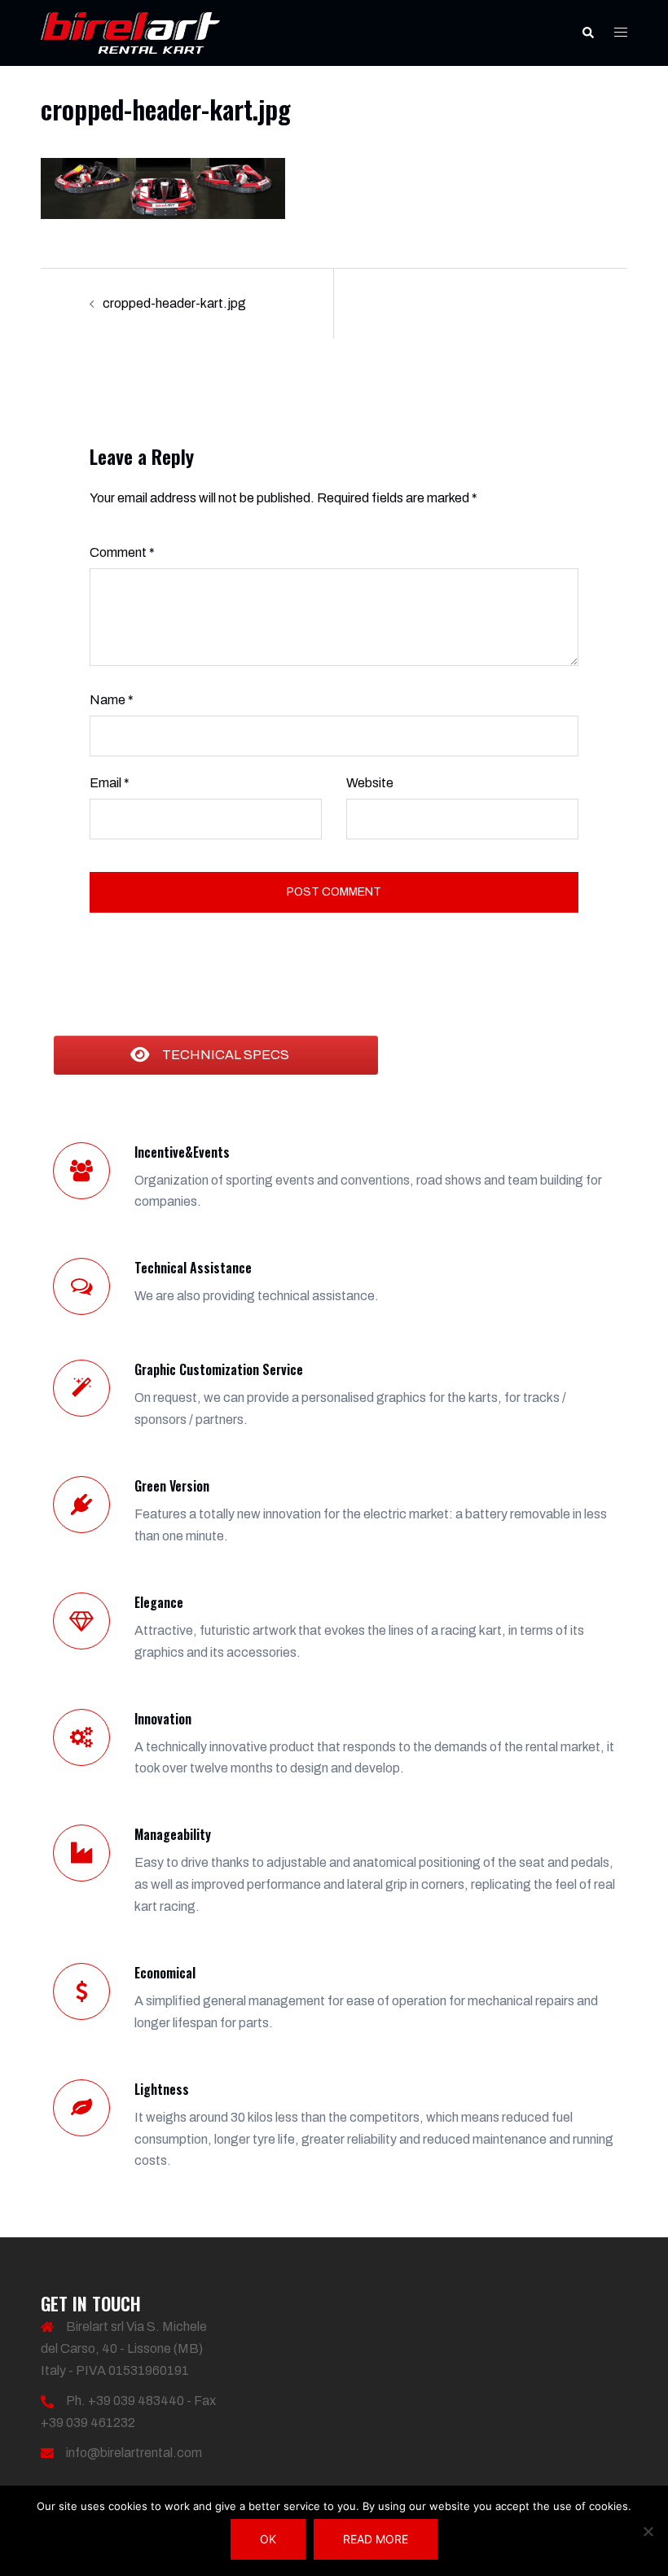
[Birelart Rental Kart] (130, 32)
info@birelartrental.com (134, 2453)
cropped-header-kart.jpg (174, 303)
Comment (122, 552)
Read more (376, 2539)
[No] (648, 2531)
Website (370, 783)
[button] (587, 33)
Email (110, 783)
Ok (268, 2539)
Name (112, 700)
